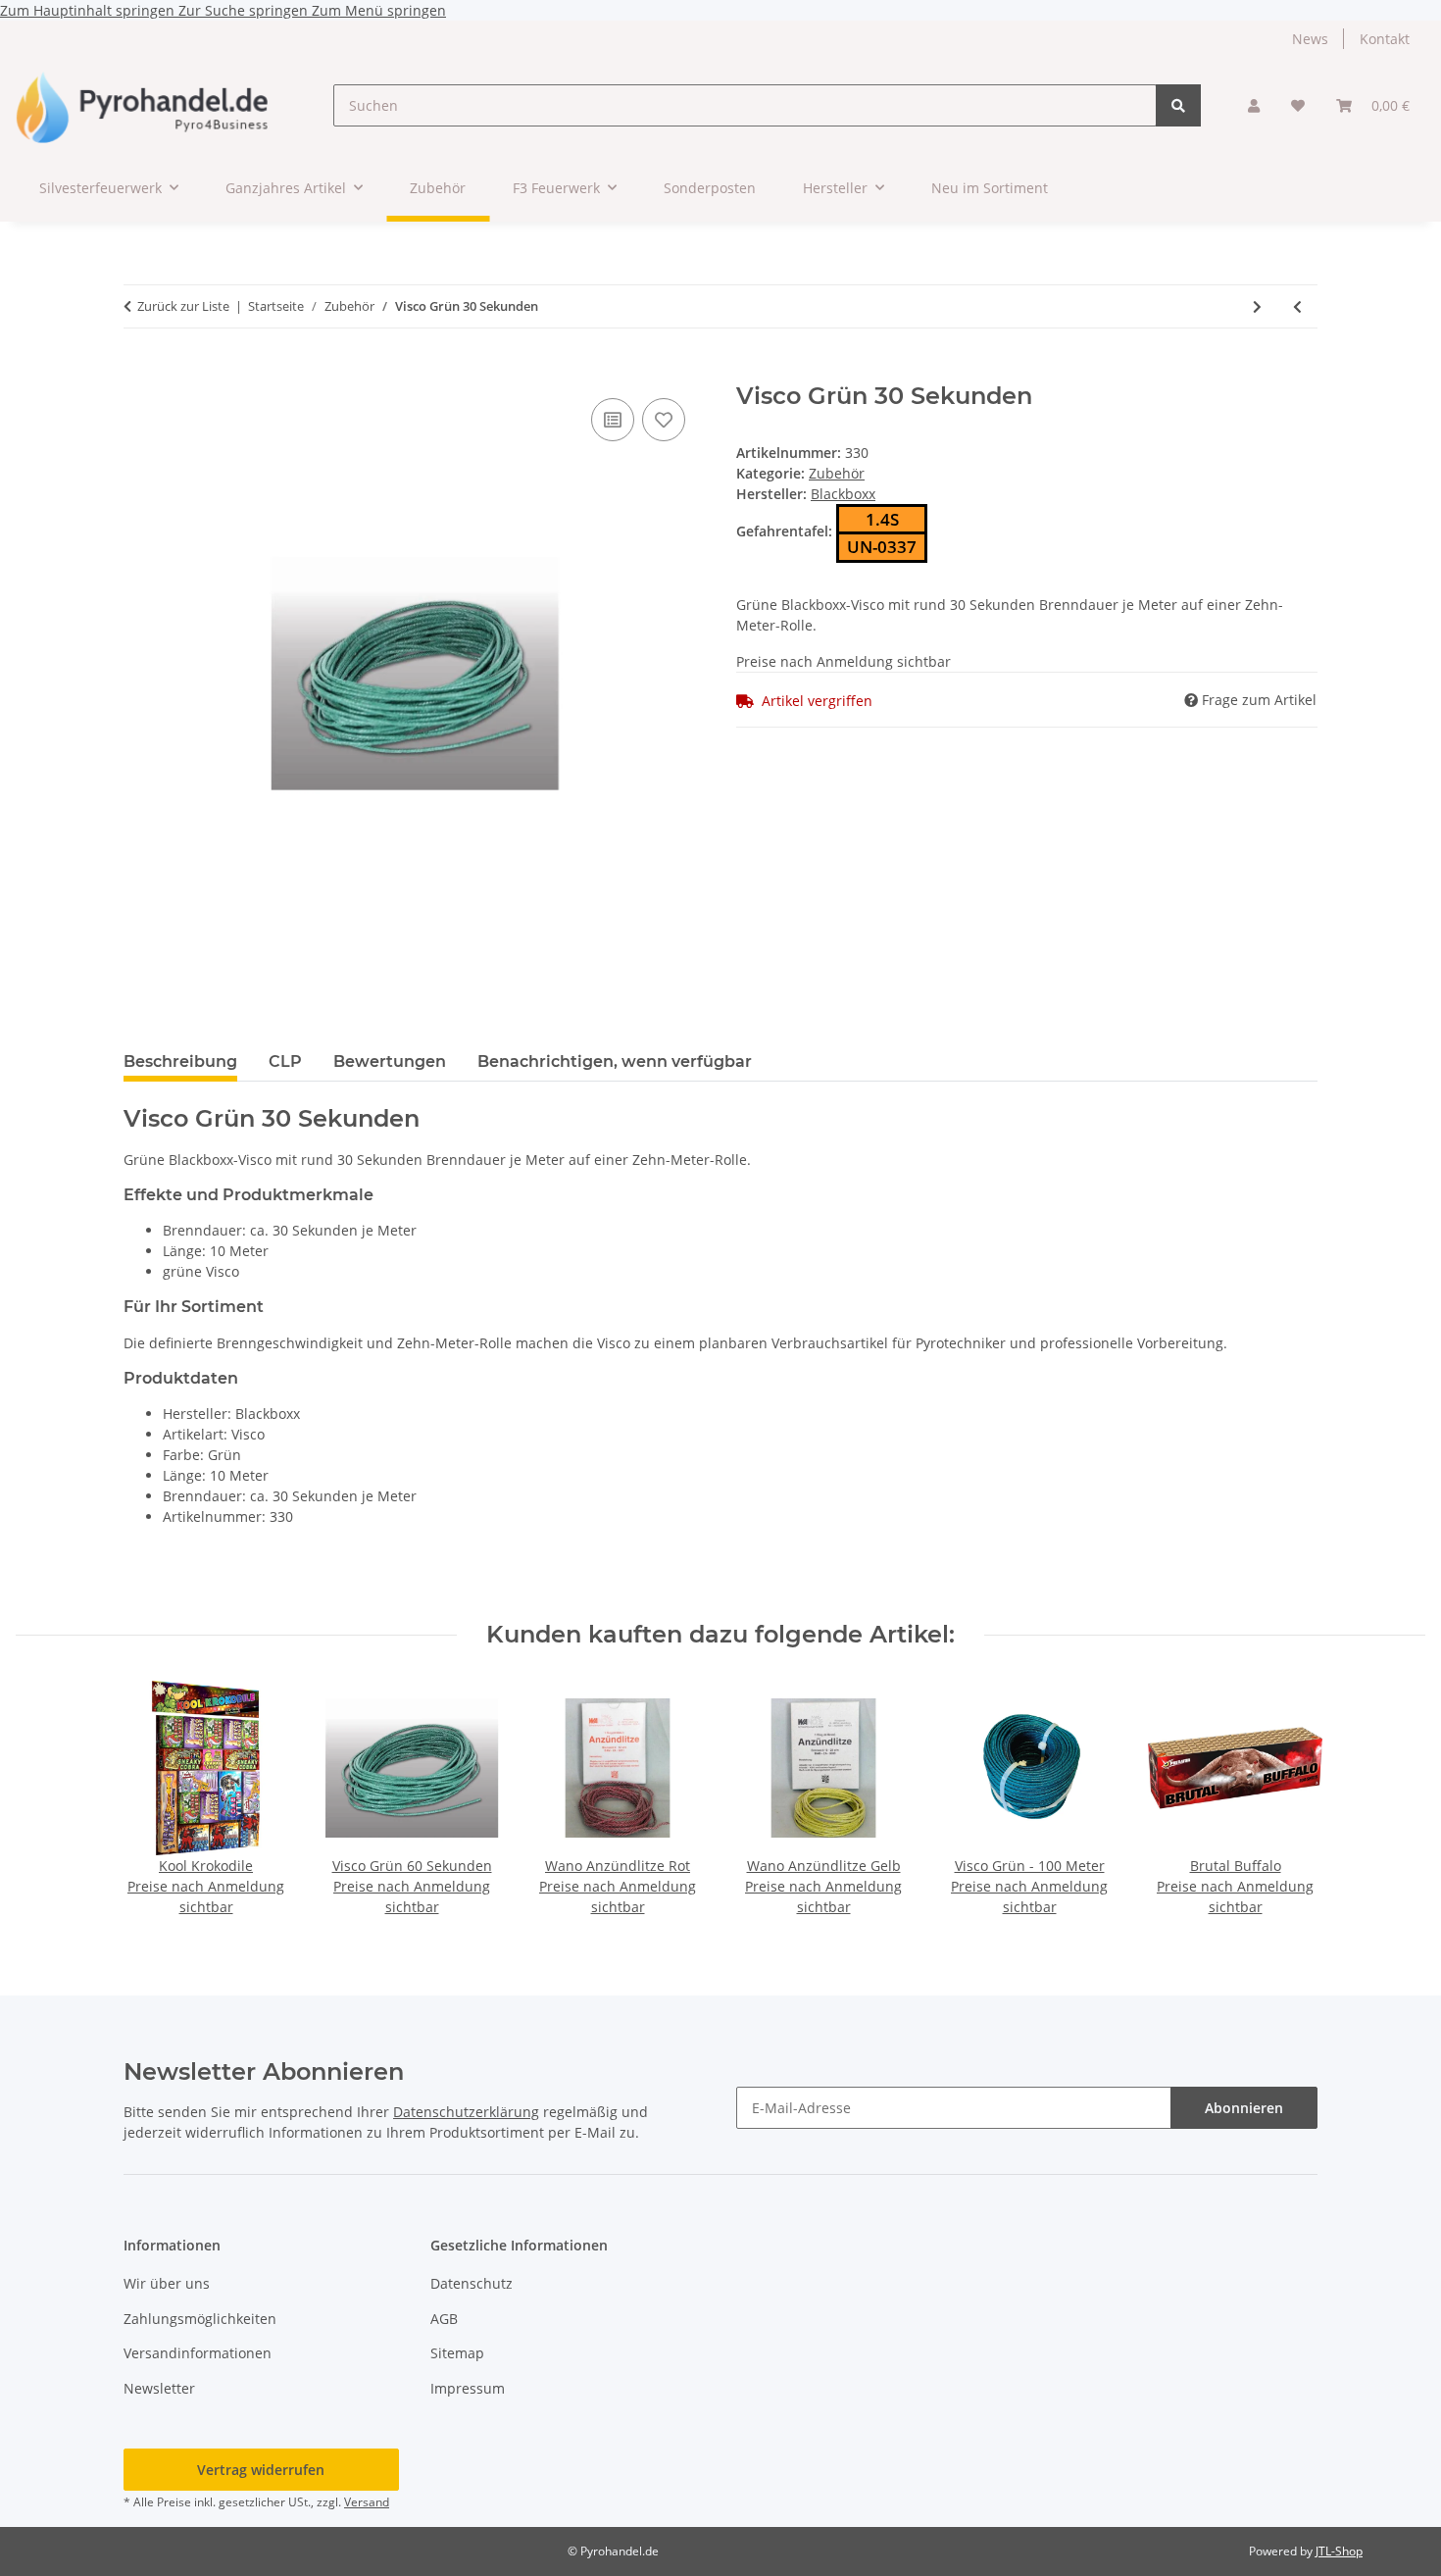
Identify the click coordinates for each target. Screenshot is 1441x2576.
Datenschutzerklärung (466, 2112)
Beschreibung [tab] (180, 1061)
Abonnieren (1244, 2108)
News (1310, 39)
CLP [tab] (285, 1061)
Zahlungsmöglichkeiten (200, 2319)
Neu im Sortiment (990, 188)
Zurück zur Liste (183, 306)
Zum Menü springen (379, 10)
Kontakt (1385, 39)
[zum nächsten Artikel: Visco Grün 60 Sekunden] (1257, 306)
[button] (1254, 105)
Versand (367, 2502)
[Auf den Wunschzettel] (664, 420)
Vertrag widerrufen (261, 2470)
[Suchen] (1178, 105)
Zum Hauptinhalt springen (89, 10)
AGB (444, 2319)
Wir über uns (167, 2283)
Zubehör (837, 473)
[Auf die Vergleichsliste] (613, 420)
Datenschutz (472, 2283)
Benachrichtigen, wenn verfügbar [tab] (615, 1061)
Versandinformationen (198, 2353)
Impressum (468, 2388)
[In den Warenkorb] (139, 372)
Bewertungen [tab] (390, 1061)
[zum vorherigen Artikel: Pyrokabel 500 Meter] (1297, 306)
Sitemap (457, 2353)
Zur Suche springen (245, 10)
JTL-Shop (1339, 2551)
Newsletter (159, 2388)
